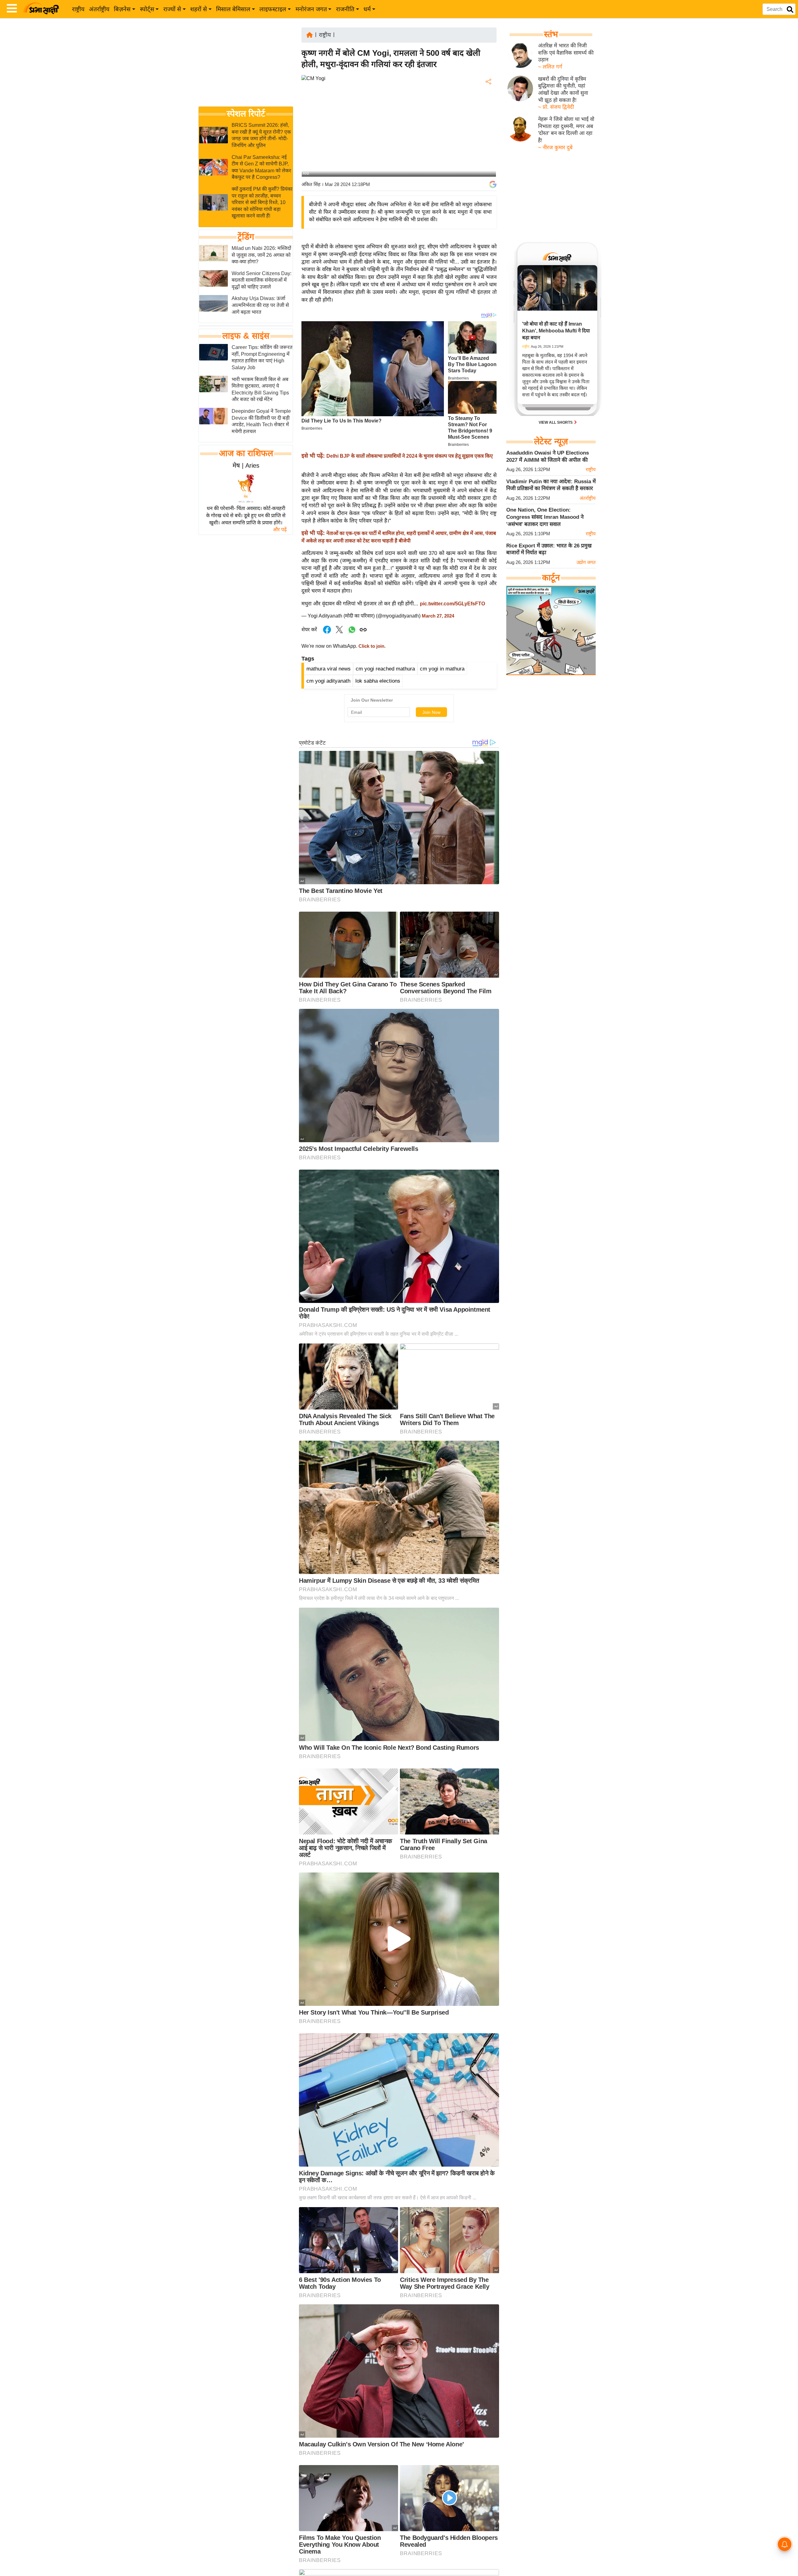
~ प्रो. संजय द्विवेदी (556, 107)
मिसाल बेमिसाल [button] (233, 9)
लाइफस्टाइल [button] (273, 9)
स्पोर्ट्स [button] (147, 9)
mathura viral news (329, 669)
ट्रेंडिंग (246, 237)
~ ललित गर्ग (550, 67)
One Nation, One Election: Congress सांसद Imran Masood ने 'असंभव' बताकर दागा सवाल (545, 517)
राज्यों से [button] (172, 9)
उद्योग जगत (586, 562)
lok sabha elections (378, 681)
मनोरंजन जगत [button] (311, 9)
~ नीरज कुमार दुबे (555, 148)
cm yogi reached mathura (385, 669)
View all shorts (556, 422)
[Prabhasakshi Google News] (493, 184)
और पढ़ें (280, 530)
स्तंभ (551, 34)
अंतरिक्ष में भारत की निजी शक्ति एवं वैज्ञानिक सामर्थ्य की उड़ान (566, 53)
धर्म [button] (367, 9)
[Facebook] (488, 101)
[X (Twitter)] (488, 114)
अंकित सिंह (311, 184)
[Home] (310, 34)
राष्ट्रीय (78, 9)
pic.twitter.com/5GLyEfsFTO (452, 604)
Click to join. (371, 646)
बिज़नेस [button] (122, 9)
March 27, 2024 (438, 616)
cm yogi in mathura (442, 669)
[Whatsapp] (352, 633)
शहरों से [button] (199, 9)
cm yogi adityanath (328, 681)
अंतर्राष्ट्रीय (99, 9)
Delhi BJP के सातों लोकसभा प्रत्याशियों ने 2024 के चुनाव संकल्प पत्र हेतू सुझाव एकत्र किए (410, 456)
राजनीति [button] (345, 9)
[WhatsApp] (488, 128)
